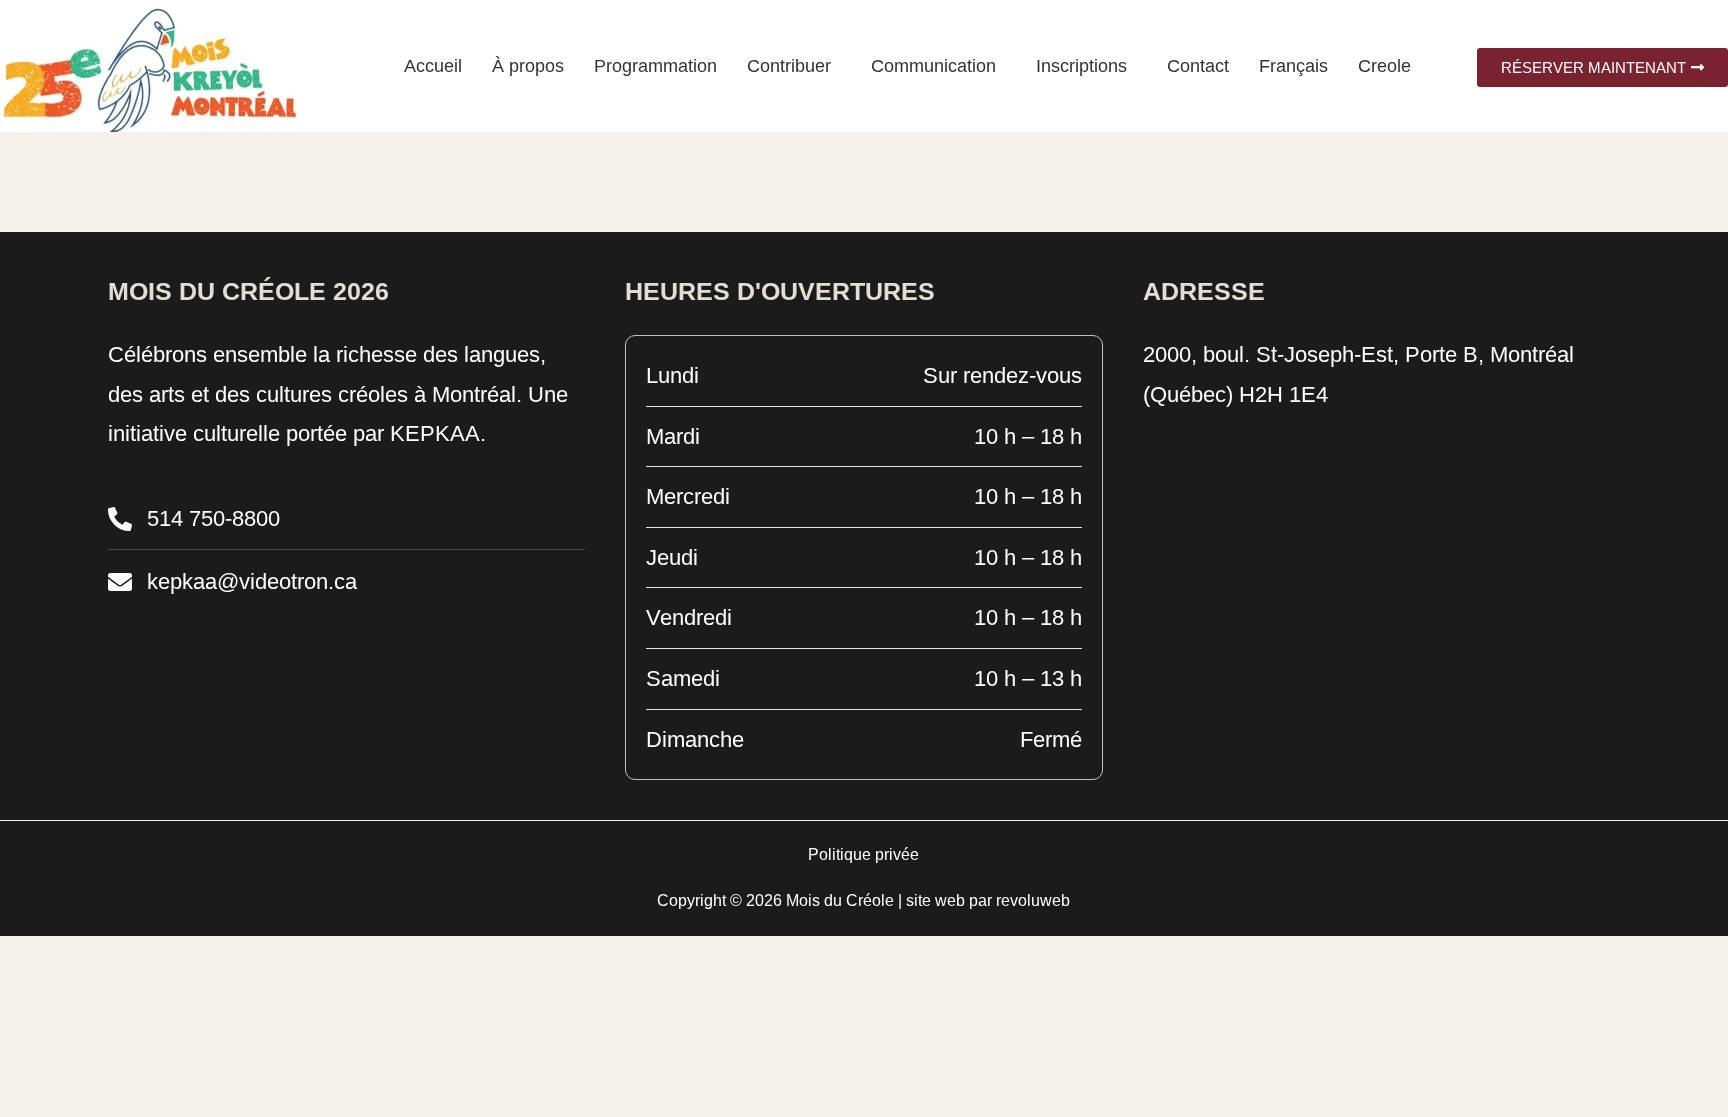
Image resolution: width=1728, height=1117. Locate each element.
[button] (794, 66)
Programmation (655, 66)
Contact (1198, 66)
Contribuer (789, 66)
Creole (1384, 66)
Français (1293, 66)
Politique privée (863, 854)
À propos (528, 66)
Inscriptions (1081, 66)
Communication (933, 66)
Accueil (433, 66)
